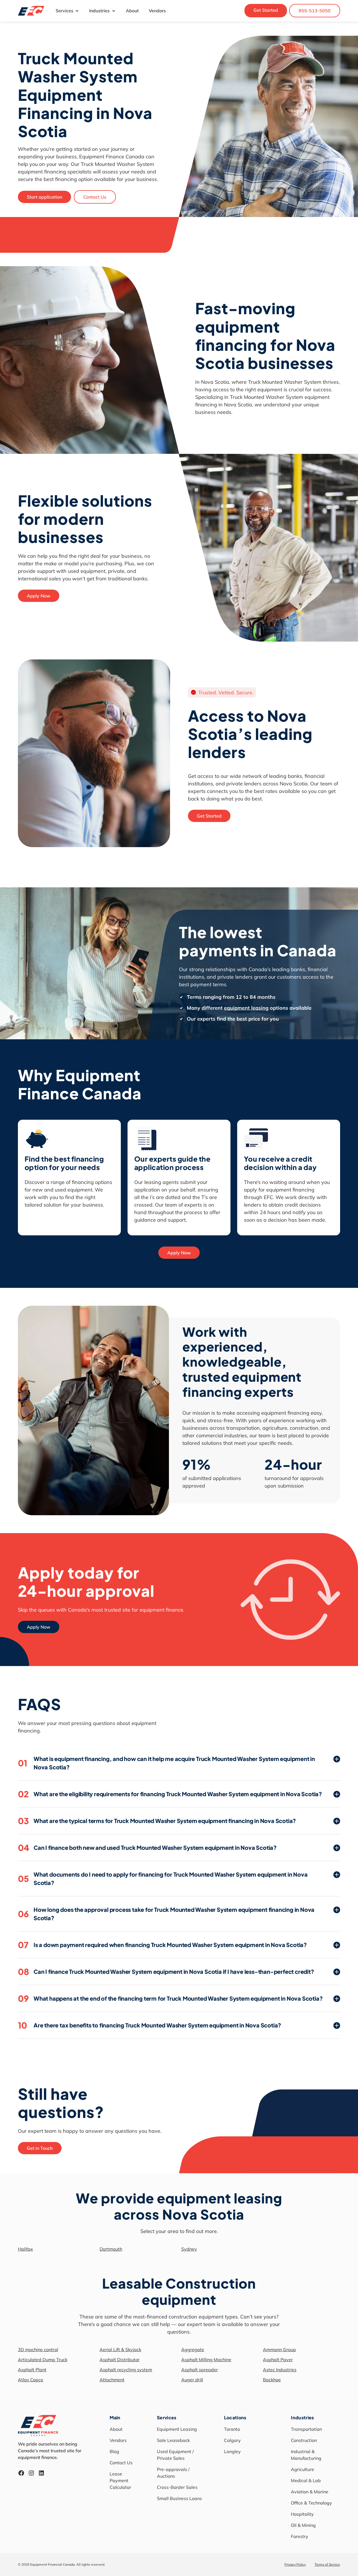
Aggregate (193, 2349)
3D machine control (38, 2349)
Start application (44, 197)
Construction (304, 2440)
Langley (232, 2451)
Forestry (300, 2536)
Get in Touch (40, 2148)
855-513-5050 (315, 11)
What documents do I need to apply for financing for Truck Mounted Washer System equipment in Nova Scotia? (163, 1878)
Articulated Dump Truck (43, 2360)
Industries (99, 11)
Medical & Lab (306, 2480)
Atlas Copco (30, 2380)
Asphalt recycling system (126, 2370)
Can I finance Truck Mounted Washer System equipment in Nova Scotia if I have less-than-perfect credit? (166, 1972)
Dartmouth (111, 2249)
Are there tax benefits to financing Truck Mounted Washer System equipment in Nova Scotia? (149, 2025)
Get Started (266, 10)
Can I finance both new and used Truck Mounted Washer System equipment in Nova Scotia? (147, 1848)
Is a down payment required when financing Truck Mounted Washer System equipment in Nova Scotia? (162, 1945)
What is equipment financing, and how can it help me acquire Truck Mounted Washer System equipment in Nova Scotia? (166, 1763)
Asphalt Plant (32, 2370)
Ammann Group (279, 2349)
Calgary (232, 2440)
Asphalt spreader (200, 2370)
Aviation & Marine (310, 2492)
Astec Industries (280, 2370)
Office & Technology (311, 2503)
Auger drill (192, 2380)
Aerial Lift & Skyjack (120, 2349)
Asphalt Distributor (120, 2360)
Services (64, 11)
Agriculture (302, 2469)
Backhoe (272, 2380)
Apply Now (39, 596)
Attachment (112, 2380)
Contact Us (95, 197)
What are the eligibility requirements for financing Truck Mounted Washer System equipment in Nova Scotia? (170, 1794)
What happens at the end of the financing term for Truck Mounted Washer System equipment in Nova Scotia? (170, 1998)
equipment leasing (246, 1008)
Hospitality (302, 2514)
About (132, 11)
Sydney (189, 2249)
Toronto (232, 2429)
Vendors (157, 11)
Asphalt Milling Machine (206, 2360)
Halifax (25, 2249)
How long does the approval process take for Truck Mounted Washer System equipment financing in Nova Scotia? (166, 1914)
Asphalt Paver (278, 2360)
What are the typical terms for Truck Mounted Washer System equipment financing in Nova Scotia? (157, 1821)
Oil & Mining (303, 2525)
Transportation (306, 2429)
